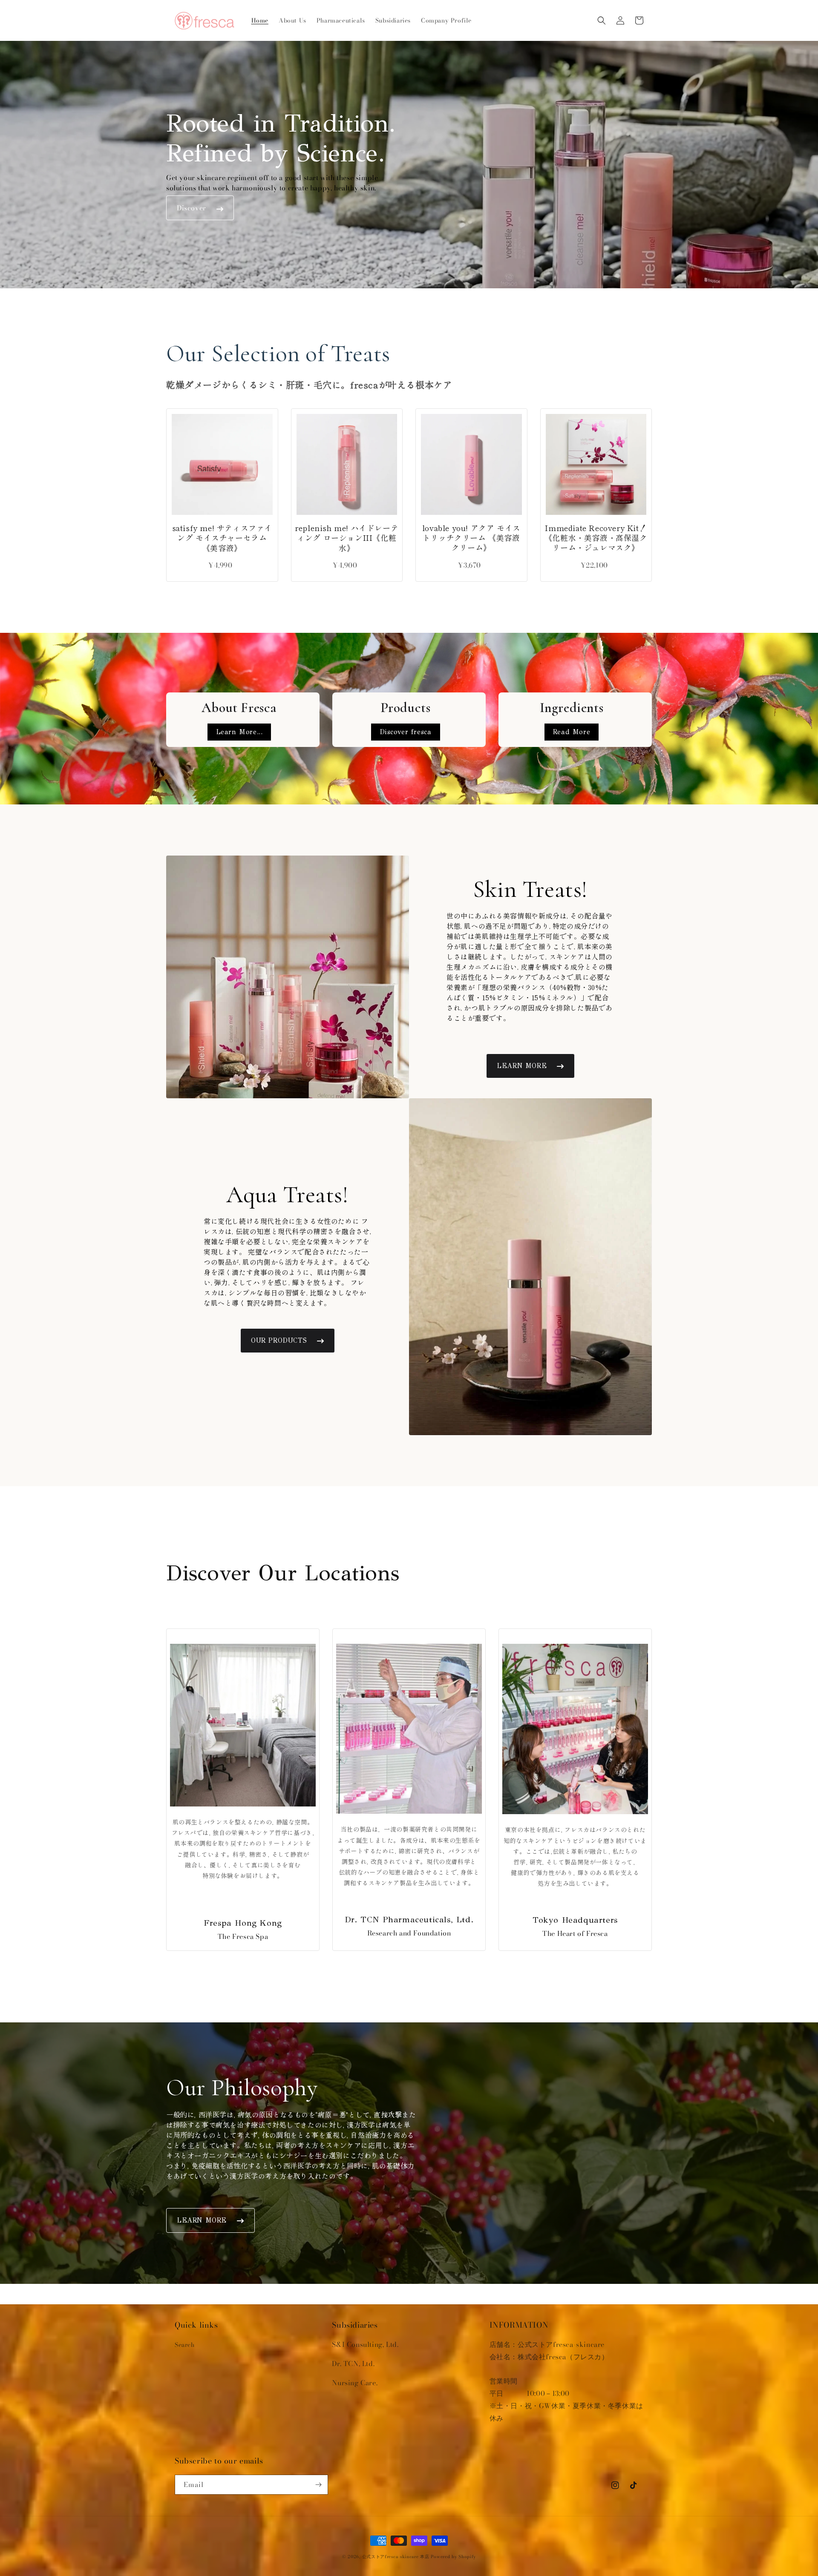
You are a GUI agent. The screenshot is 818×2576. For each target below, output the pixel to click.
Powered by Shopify (453, 2557)
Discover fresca (406, 732)
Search (185, 2345)
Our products (279, 1340)
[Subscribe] (318, 2485)
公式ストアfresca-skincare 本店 (396, 2557)
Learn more (522, 1066)
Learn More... (239, 732)
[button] (602, 20)
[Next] (259, 461)
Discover (192, 208)
